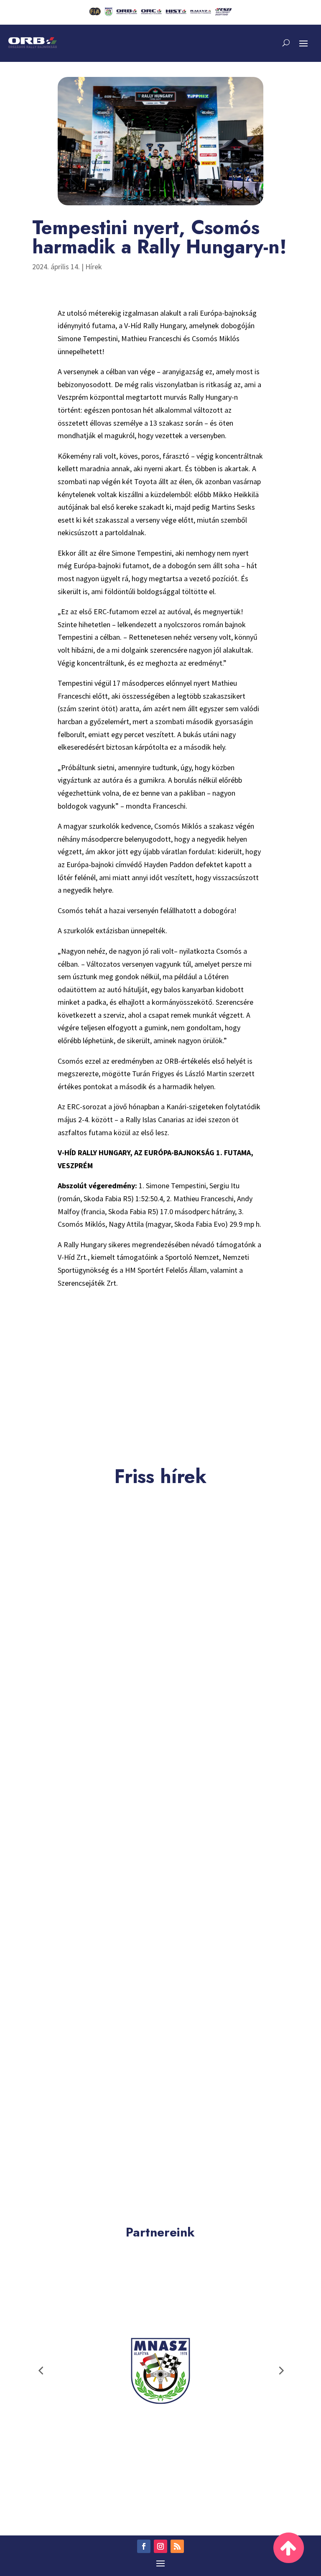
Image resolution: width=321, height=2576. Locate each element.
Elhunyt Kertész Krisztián (68, 1935)
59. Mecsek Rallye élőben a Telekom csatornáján (111, 2168)
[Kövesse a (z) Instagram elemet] (160, 2546)
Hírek (94, 267)
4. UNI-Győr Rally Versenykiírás (80, 1701)
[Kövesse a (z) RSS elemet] (177, 2546)
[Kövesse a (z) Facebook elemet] (144, 2546)
